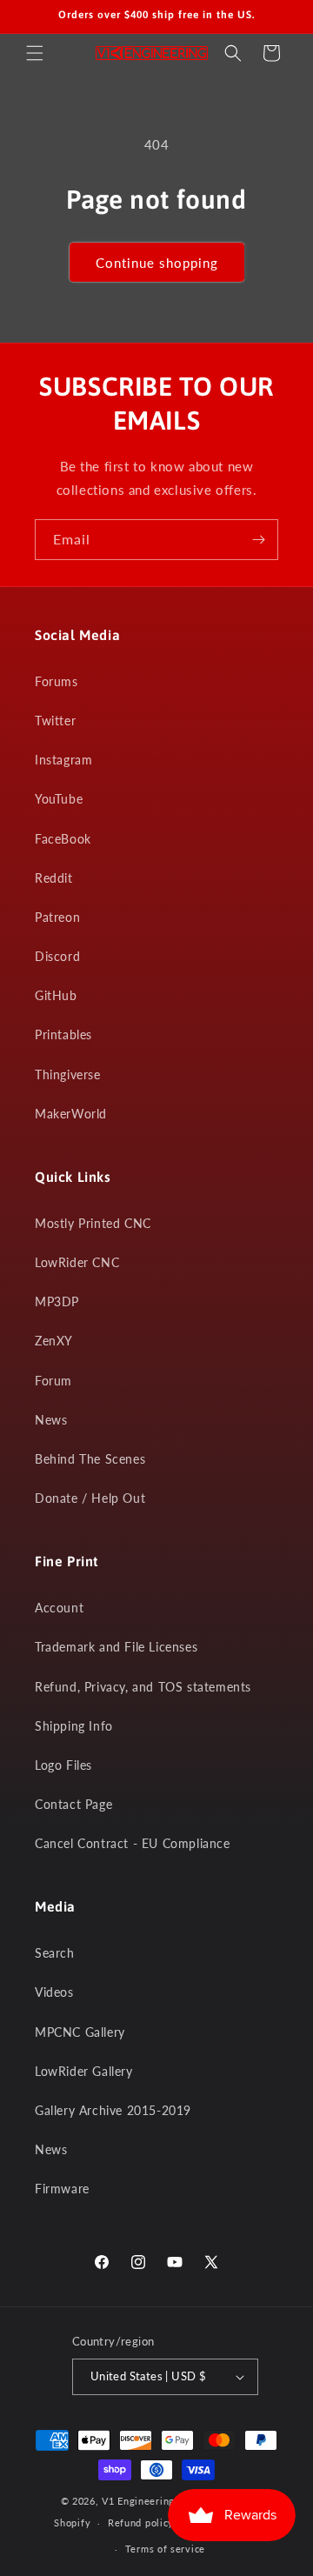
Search (55, 1953)
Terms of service (165, 2549)
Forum (53, 1381)
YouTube (59, 799)
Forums (57, 681)
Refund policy (141, 2523)
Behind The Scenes (90, 1459)
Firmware (62, 2189)
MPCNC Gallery (80, 2032)
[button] (35, 53)
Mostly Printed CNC (93, 1223)
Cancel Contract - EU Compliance (133, 1843)
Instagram (63, 760)
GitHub (56, 995)
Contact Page (73, 1804)
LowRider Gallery (84, 2071)
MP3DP (57, 1301)
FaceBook (63, 839)
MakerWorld (71, 1114)
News (51, 1420)
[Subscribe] (258, 540)
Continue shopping (157, 263)
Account (59, 1608)
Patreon (57, 917)
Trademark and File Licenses (116, 1647)
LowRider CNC (77, 1262)
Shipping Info (74, 1726)
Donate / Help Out (90, 1498)
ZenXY (54, 1341)
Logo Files (63, 1765)
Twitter (55, 721)
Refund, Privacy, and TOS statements (143, 1687)
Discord (57, 956)
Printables (63, 1034)
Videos (54, 1992)
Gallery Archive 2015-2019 (113, 2110)
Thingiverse (68, 1074)
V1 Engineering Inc (147, 2501)
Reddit (54, 878)
